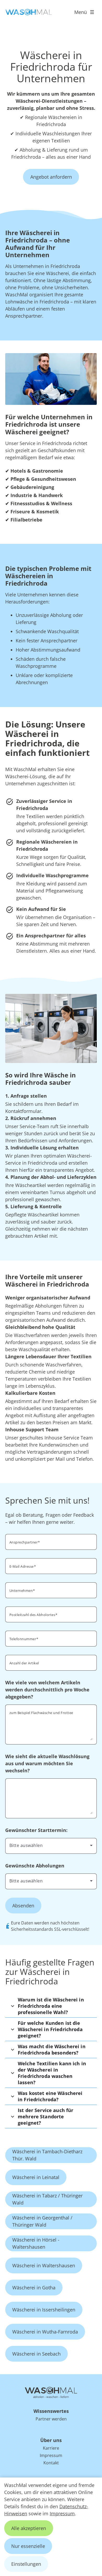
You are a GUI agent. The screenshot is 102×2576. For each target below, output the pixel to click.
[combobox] (51, 1845)
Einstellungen (26, 2564)
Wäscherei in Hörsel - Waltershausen (36, 2243)
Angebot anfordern (51, 177)
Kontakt (51, 2463)
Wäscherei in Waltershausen (44, 2265)
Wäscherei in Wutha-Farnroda (45, 2332)
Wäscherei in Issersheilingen (44, 2310)
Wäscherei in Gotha (34, 2288)
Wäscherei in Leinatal (36, 2177)
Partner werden (51, 2419)
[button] (51, 2006)
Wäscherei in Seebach (36, 2354)
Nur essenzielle (28, 2546)
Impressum (62, 2513)
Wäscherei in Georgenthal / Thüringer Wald (42, 2221)
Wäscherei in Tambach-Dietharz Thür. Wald (47, 2155)
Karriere (51, 2448)
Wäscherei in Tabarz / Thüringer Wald (47, 2199)
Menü (81, 12)
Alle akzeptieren (29, 2528)
